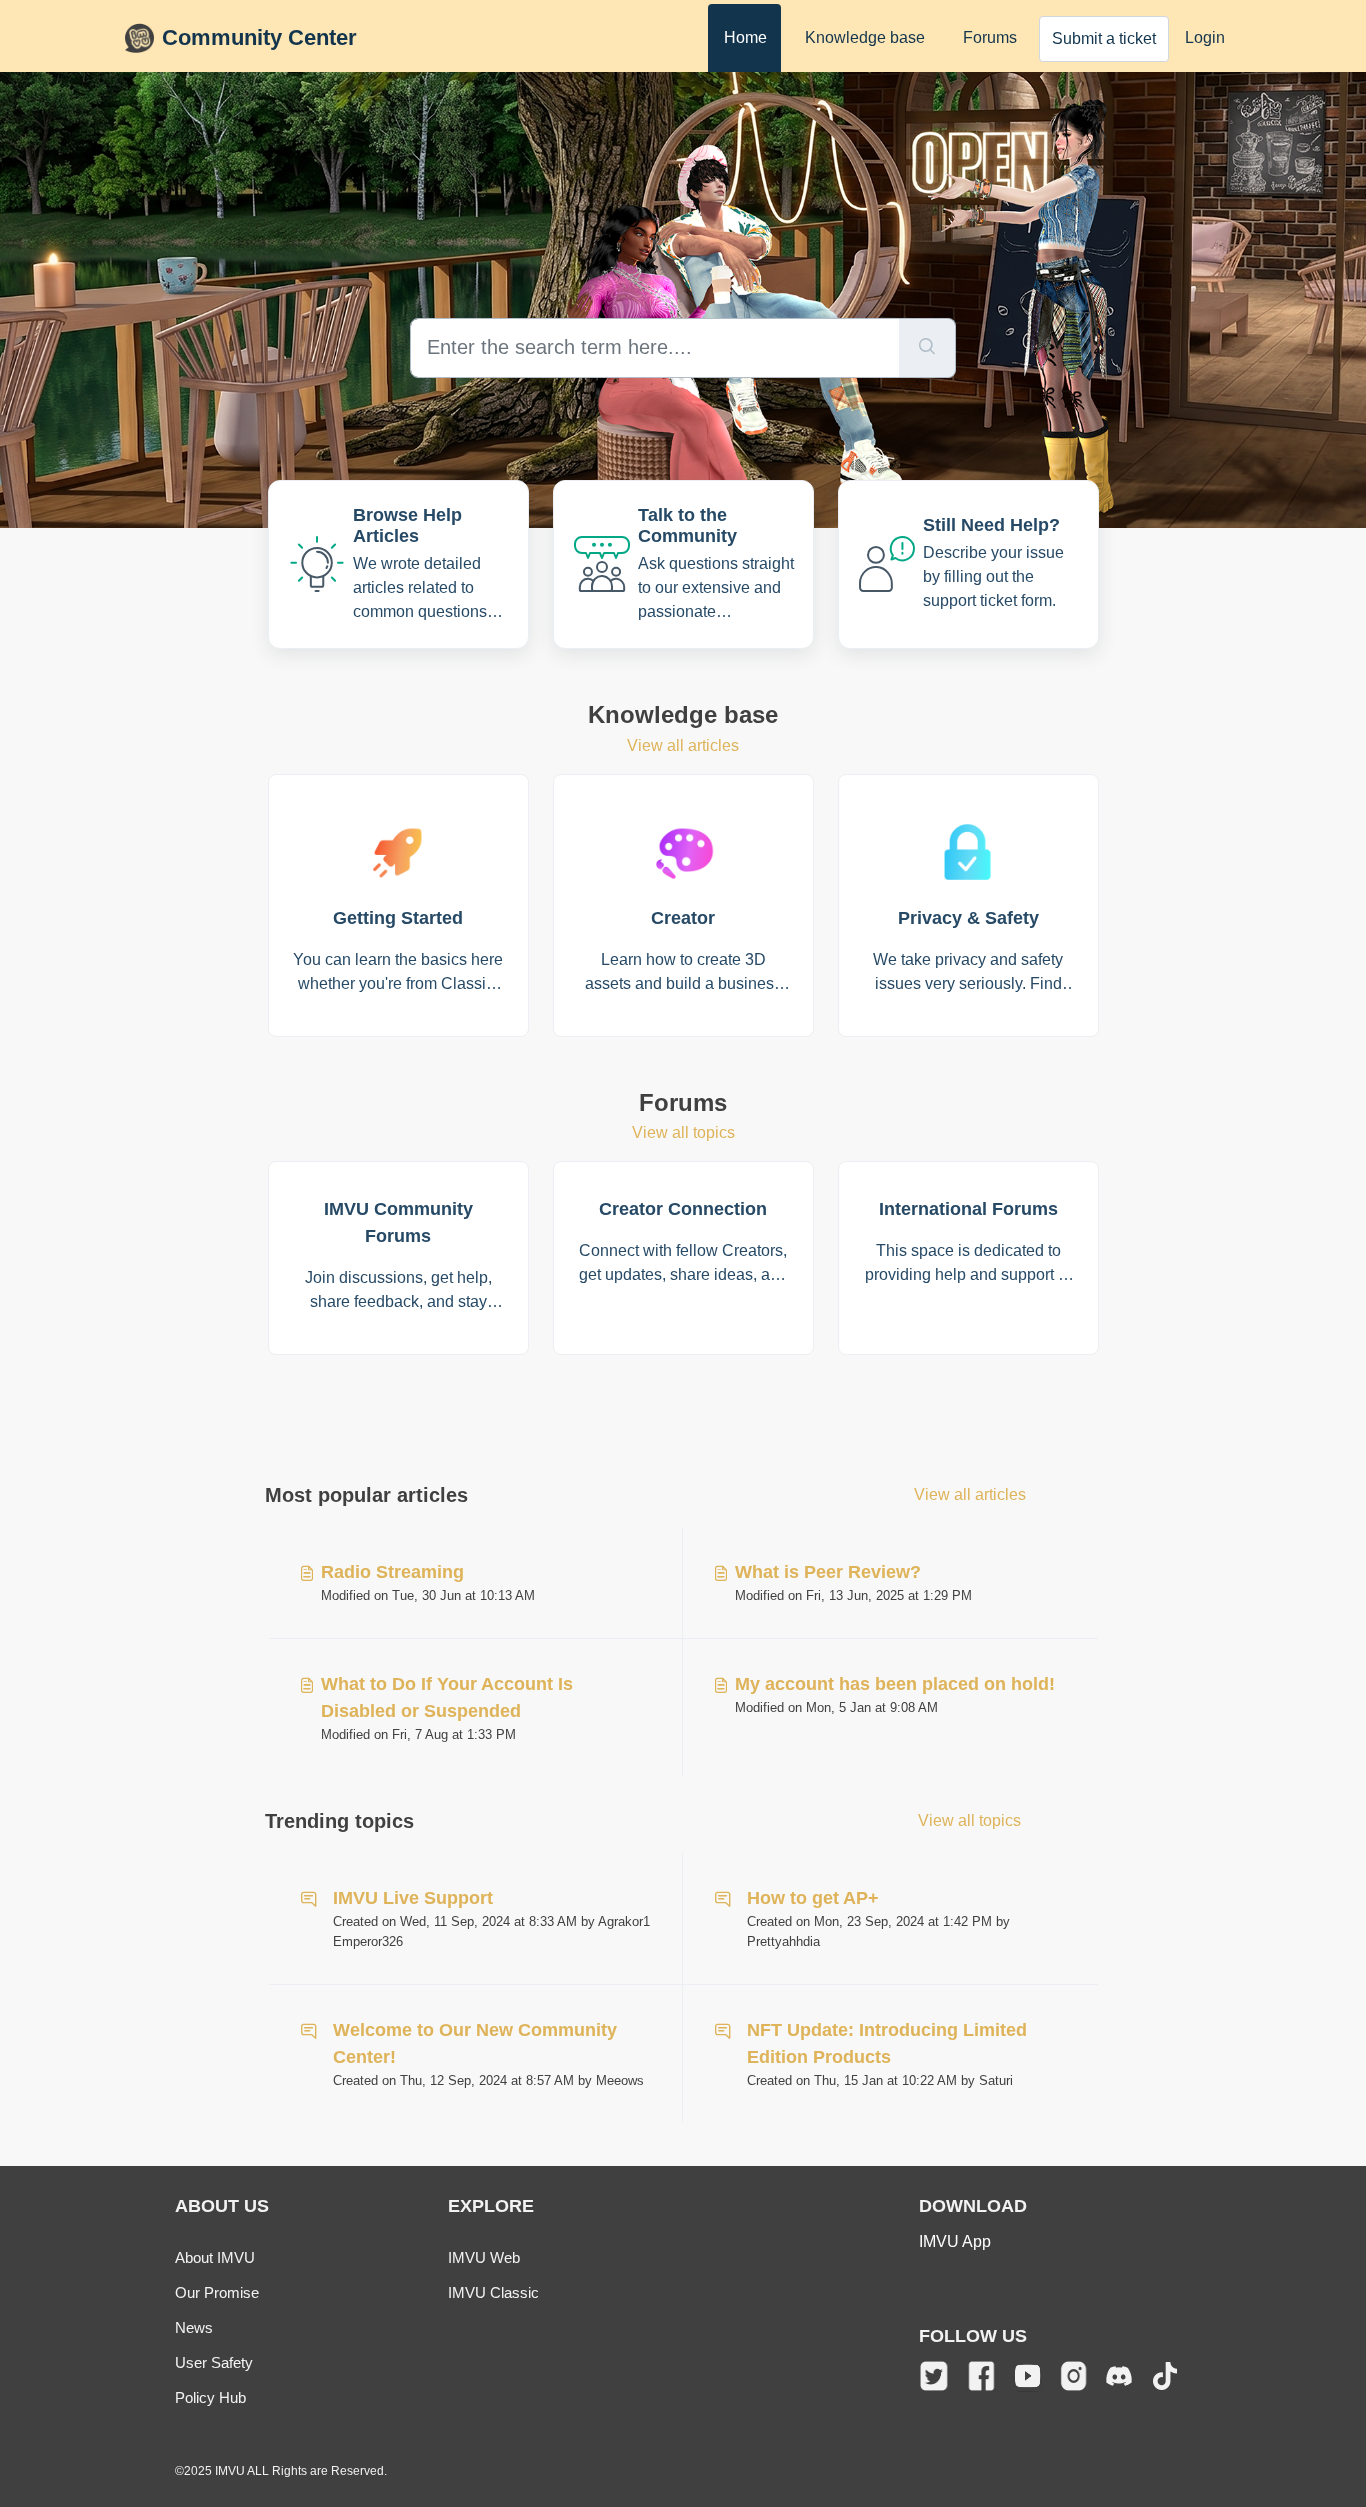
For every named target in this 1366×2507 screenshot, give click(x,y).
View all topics (683, 1132)
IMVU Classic (493, 2292)
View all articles (683, 745)
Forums (990, 37)
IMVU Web (484, 2257)
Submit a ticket (1104, 38)
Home (745, 37)
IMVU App (955, 2241)
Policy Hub (210, 2397)
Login (1205, 37)
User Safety (214, 2362)
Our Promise (217, 2292)
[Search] (927, 348)
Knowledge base (865, 37)
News (194, 2327)
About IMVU (215, 2257)
